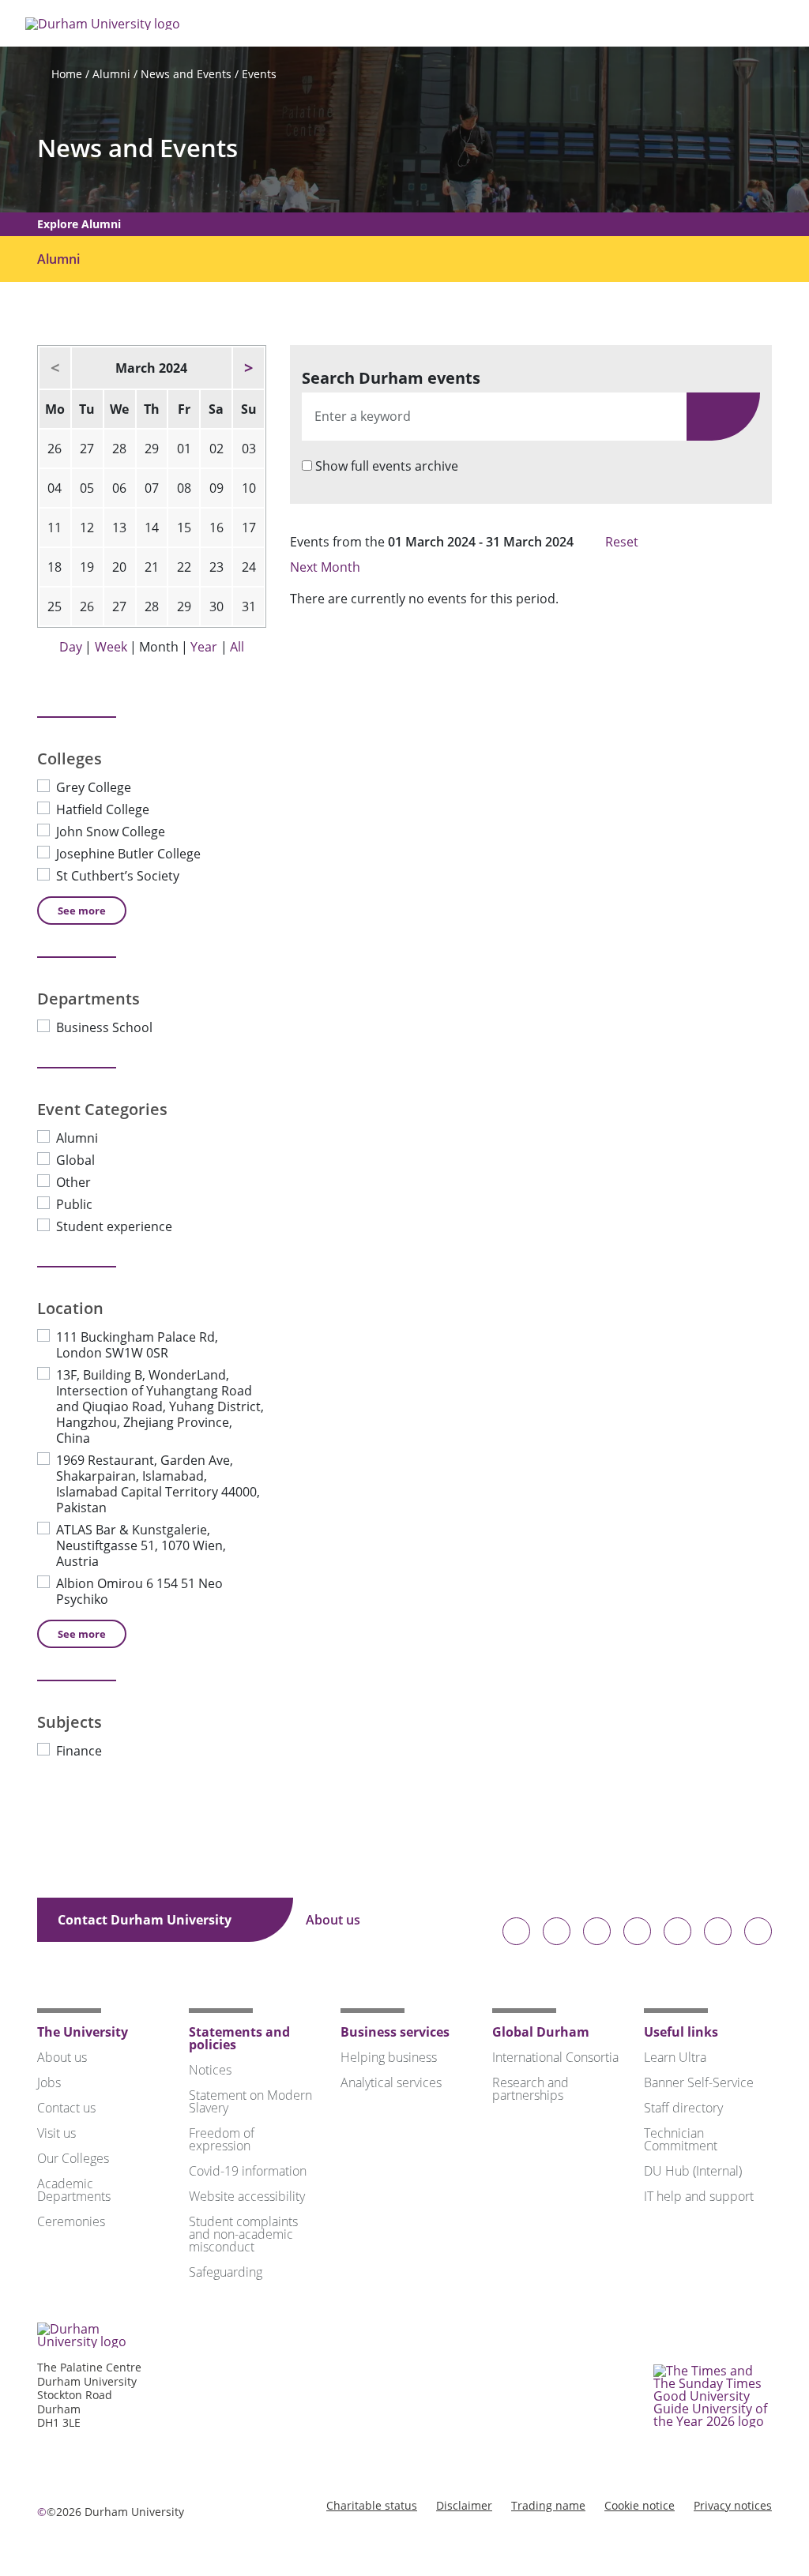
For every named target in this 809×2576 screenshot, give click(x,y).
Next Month (327, 567)
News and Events (186, 74)
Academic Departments (74, 2190)
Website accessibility (247, 2196)
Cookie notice (640, 2505)
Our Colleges (73, 2158)
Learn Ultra (675, 2057)
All (237, 647)
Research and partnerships (531, 2089)
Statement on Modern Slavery (250, 2101)
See (82, 911)
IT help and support (699, 2196)
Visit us (56, 2133)
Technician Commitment (681, 2139)
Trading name (548, 2505)
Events (259, 74)
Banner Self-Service (699, 2082)
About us (335, 1920)
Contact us (66, 2108)
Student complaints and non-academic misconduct (243, 2234)
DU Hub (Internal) (693, 2171)
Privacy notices (733, 2505)
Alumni (111, 74)
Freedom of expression (222, 2139)
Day (71, 647)
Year (204, 647)
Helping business (389, 2057)
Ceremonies (71, 2221)
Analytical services (391, 2082)
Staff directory (683, 2108)
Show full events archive (387, 466)
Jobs (49, 2082)
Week (111, 647)
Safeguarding (226, 2272)
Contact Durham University (146, 1920)
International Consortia (555, 2057)
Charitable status (372, 2505)
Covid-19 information (248, 2171)
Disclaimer (464, 2505)
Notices (210, 2070)
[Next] (248, 368)
